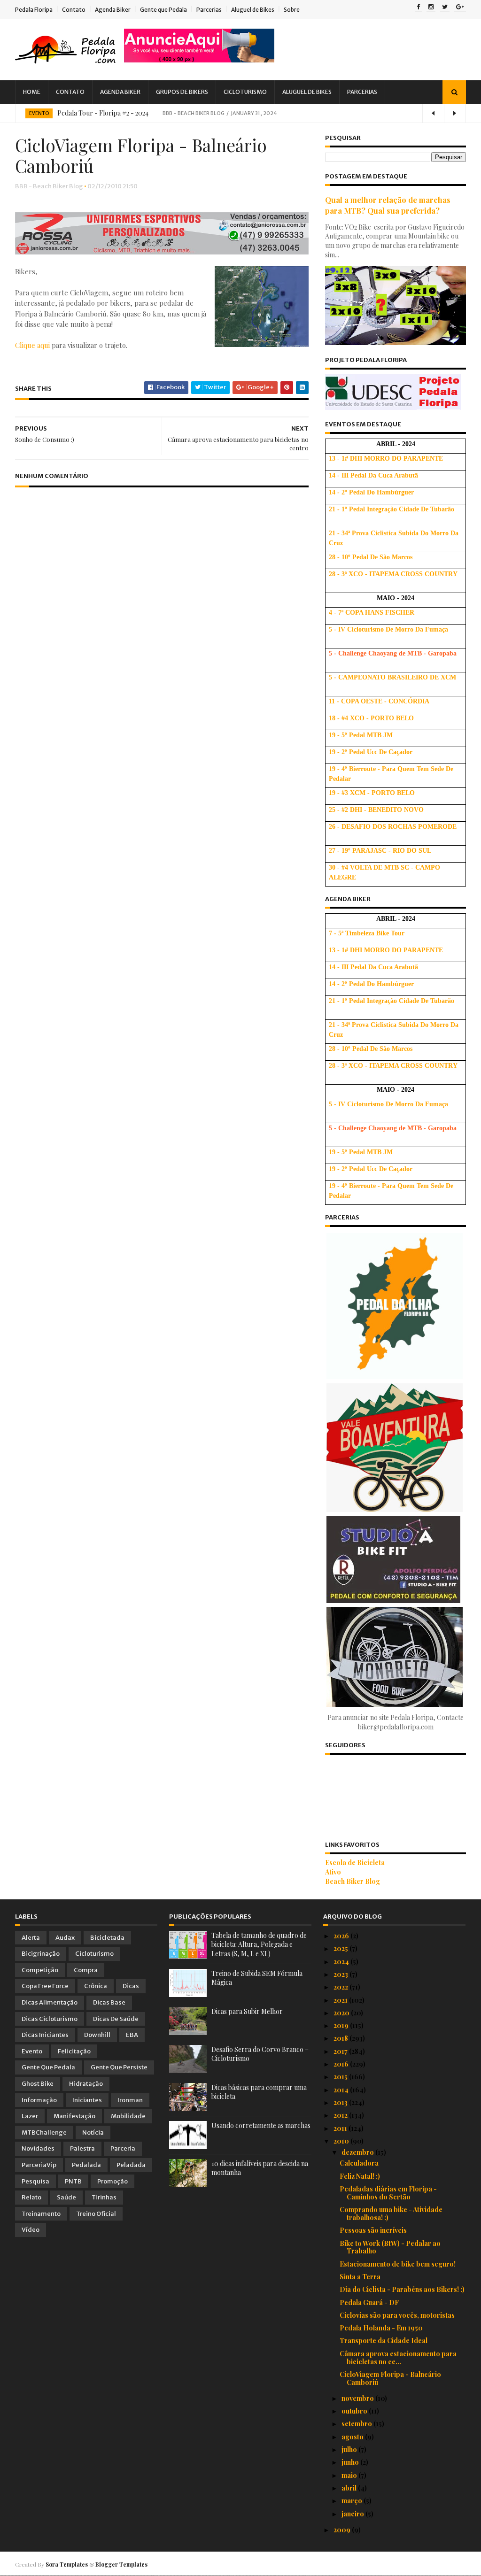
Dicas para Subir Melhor (247, 2011)
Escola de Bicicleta (355, 1863)
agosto (353, 2437)
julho (350, 2449)
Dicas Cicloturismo (50, 2019)
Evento (39, 113)
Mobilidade (128, 2116)
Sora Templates (67, 2564)
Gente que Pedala (163, 10)
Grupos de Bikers (182, 92)
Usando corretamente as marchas (261, 2125)
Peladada (131, 2165)
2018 (341, 2038)
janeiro (353, 2514)
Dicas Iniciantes (45, 2035)
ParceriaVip (39, 2165)
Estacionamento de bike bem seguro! (398, 2264)
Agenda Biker (113, 10)
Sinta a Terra (360, 2277)
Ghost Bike (38, 2084)
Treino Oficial (96, 2214)
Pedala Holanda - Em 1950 (381, 2328)
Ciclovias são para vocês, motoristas (397, 2315)
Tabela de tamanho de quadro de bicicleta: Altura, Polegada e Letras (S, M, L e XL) (259, 1944)
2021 (341, 2000)
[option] (240, 113)
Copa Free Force (45, 1986)
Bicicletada (107, 1938)
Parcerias (209, 10)
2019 (342, 2025)
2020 (342, 2013)
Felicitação (74, 2051)
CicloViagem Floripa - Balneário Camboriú (390, 2378)
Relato (31, 2197)
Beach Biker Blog (353, 1881)
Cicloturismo (245, 92)
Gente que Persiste (119, 2067)
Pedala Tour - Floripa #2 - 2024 (103, 113)
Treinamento (41, 2214)
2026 (342, 1936)
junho (351, 2462)
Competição (40, 1970)
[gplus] (460, 8)
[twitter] (445, 8)
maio (350, 2475)
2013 (341, 2102)
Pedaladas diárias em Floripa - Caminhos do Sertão (388, 2193)
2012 (341, 2115)
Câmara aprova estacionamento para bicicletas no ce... (398, 2358)
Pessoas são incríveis (373, 2230)
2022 (341, 1987)
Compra (86, 1970)
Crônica (96, 1986)
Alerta (31, 1938)
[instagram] (431, 8)
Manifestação (74, 2116)
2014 (342, 2090)
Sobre (292, 10)
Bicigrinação (41, 1954)
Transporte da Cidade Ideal (384, 2341)
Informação (39, 2100)
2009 (343, 2530)
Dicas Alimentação (50, 2002)
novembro (358, 2398)
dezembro (358, 2152)
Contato (74, 10)
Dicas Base (109, 2002)
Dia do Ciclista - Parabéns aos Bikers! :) (402, 2289)
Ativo (333, 1872)
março (353, 2501)
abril (350, 2488)
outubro (355, 2411)
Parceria (123, 2148)
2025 (341, 1948)
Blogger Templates (121, 2564)
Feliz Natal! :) (360, 2176)
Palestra (82, 2148)
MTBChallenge (44, 2133)
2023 (341, 1974)
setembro (357, 2424)
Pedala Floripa (34, 10)
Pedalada (86, 2165)
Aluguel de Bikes (253, 10)
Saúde (66, 2197)
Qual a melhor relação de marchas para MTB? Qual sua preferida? (388, 205)
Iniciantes (87, 2100)
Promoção (112, 2181)
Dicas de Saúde (116, 2019)
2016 (342, 2064)
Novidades (38, 2148)
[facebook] (418, 8)
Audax (65, 1938)
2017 (341, 2051)
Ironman (130, 2100)
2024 (342, 1962)
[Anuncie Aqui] (199, 60)
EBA (132, 2035)
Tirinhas (104, 2197)
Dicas (131, 1986)
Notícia (93, 2133)
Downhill (97, 2035)
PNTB (73, 2181)
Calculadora (359, 2163)
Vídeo (31, 2230)
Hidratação (86, 2084)
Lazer (30, 2116)
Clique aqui (32, 345)
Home (32, 92)
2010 (342, 2141)
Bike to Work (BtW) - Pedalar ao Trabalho (390, 2247)
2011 (341, 2128)
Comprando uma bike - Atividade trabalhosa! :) (391, 2214)
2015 (341, 2077)
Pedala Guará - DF (369, 2302)
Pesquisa (35, 2181)
